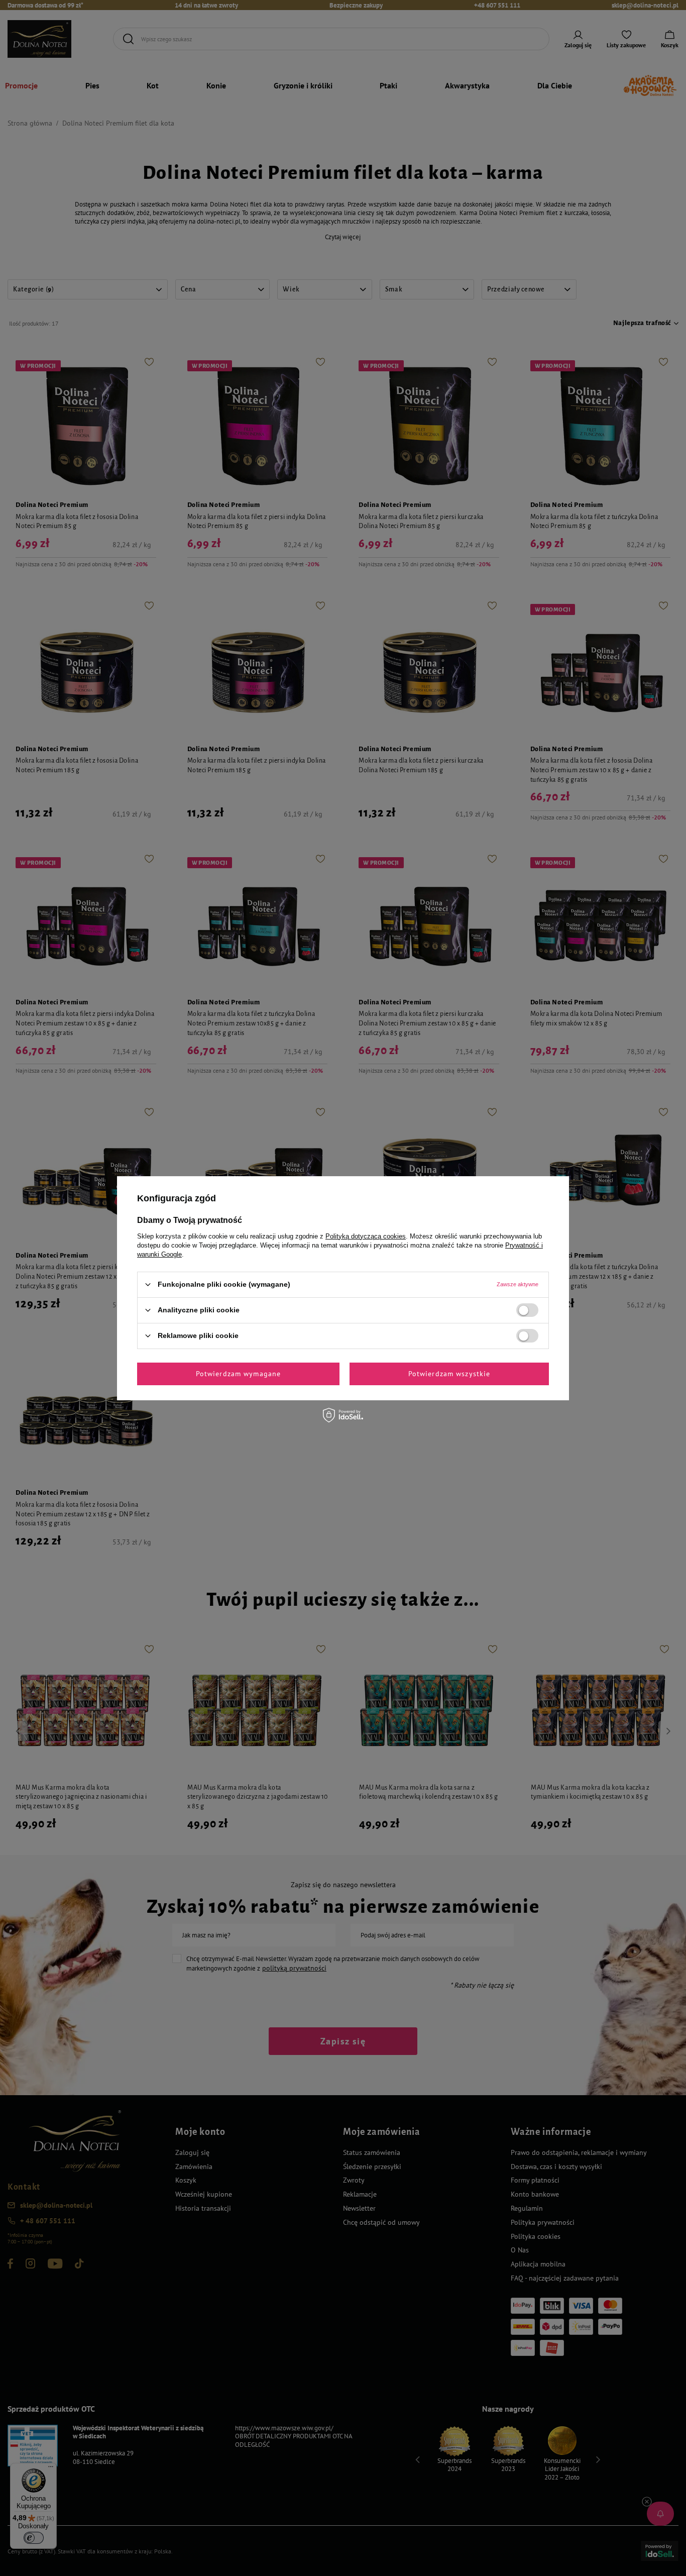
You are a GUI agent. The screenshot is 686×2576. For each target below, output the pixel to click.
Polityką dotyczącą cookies (366, 1236)
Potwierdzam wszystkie (449, 1374)
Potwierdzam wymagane (238, 1374)
